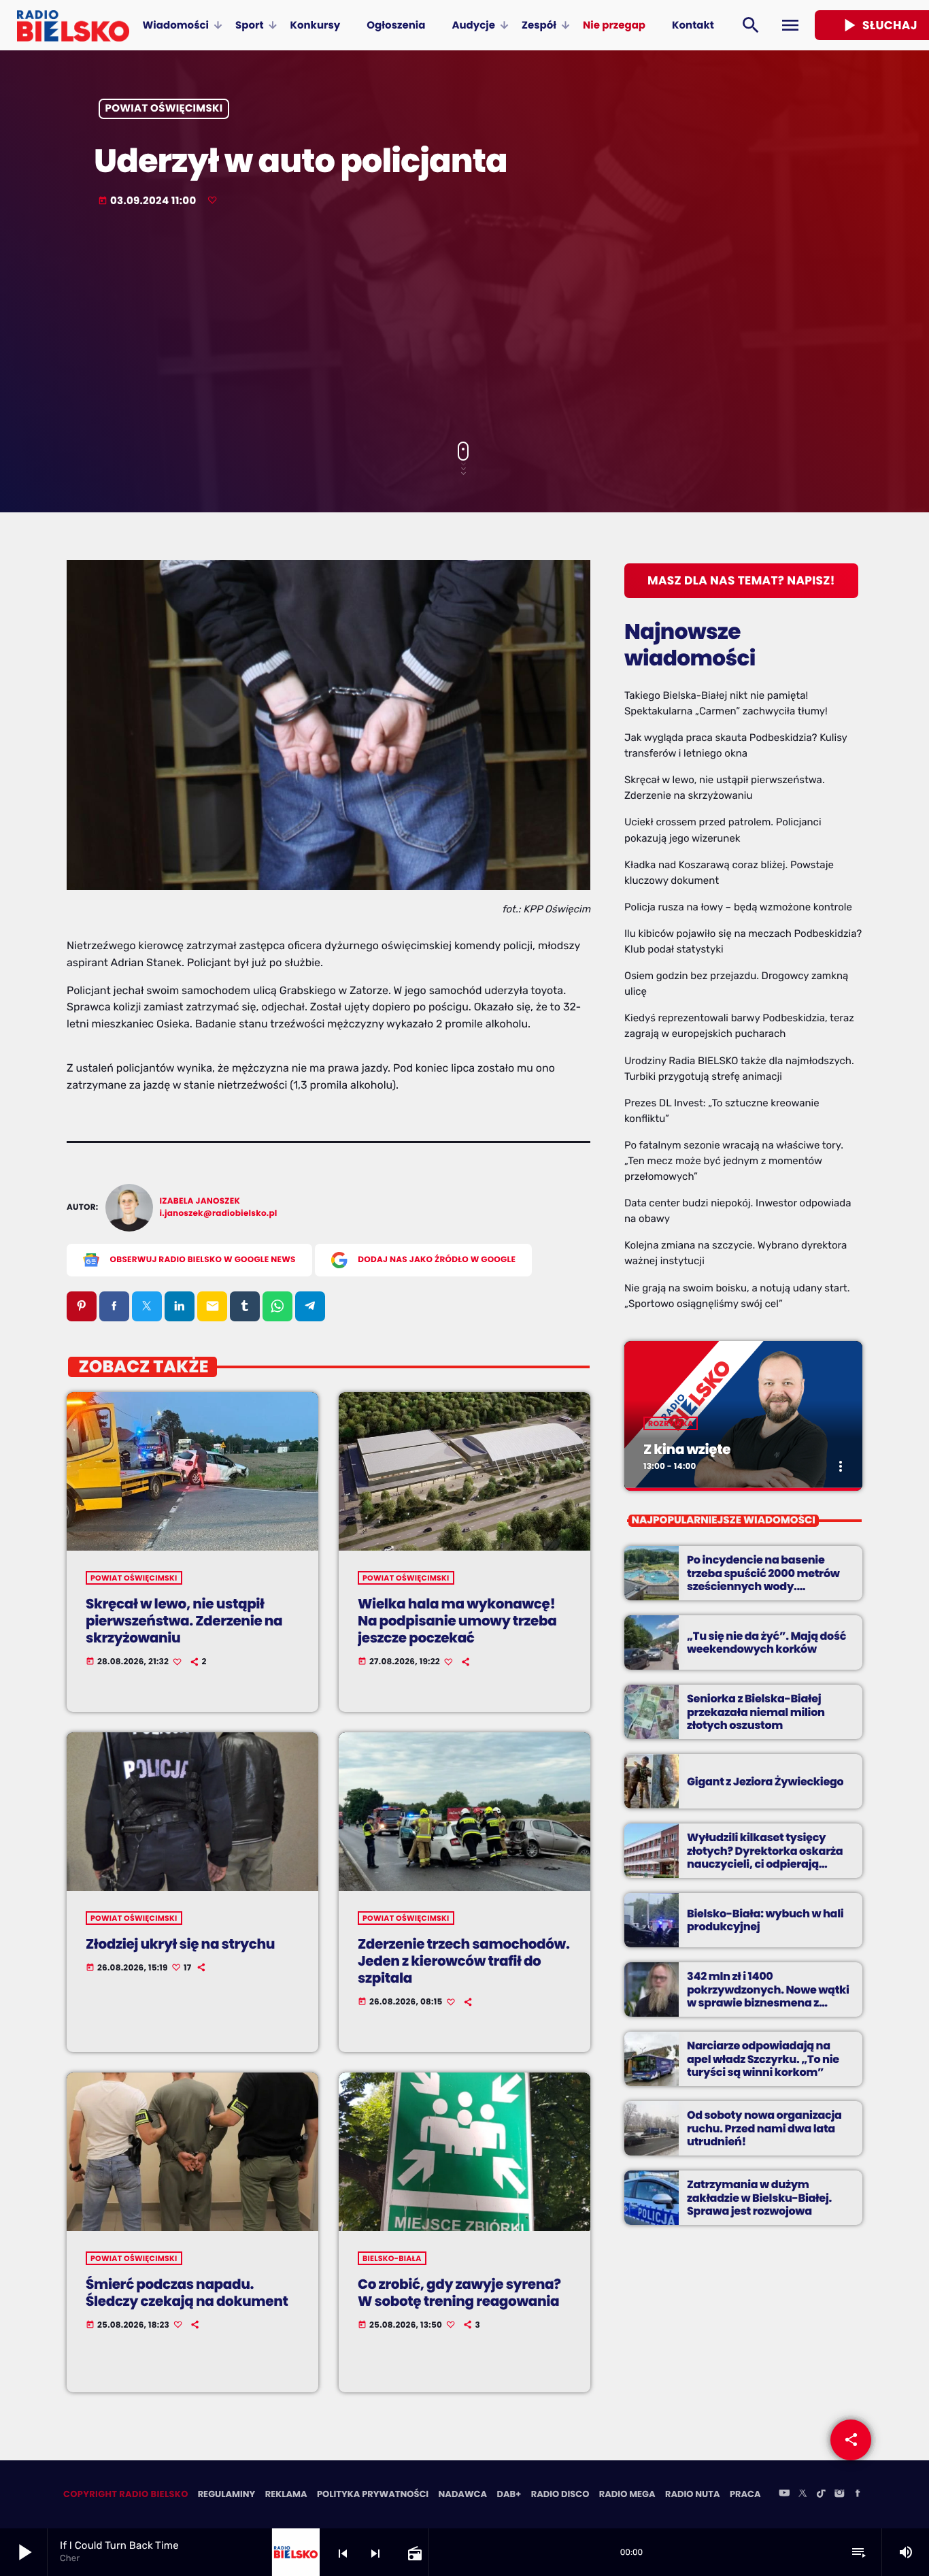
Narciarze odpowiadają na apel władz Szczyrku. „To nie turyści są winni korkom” (763, 2059)
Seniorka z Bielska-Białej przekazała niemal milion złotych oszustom (756, 1712)
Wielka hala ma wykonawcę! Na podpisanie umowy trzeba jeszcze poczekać (457, 1621)
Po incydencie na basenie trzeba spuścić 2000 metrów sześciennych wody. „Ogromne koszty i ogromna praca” (764, 1586)
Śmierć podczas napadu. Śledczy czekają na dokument (187, 2293)
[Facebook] (858, 2494)
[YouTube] (784, 2494)
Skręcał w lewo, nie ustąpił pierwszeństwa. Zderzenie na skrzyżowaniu (184, 1621)
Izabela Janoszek (200, 1201)
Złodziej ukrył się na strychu (180, 1944)
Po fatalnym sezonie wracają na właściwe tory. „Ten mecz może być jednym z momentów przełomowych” (734, 1161)
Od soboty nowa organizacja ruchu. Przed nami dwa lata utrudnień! (764, 2128)
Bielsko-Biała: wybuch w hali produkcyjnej (765, 1920)
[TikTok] (821, 2494)
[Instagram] (839, 2494)
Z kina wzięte (687, 1449)
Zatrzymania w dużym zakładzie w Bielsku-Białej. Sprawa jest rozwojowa (759, 2197)
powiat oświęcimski (164, 109)
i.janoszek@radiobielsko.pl (219, 1213)
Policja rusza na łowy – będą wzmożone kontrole (738, 907)
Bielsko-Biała (392, 2258)
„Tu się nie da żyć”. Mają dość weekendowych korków (766, 1642)
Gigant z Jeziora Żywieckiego (765, 1782)
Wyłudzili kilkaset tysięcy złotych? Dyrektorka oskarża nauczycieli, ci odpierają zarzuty (765, 1857)
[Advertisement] (464, 326)
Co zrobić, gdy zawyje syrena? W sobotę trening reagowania (459, 2293)
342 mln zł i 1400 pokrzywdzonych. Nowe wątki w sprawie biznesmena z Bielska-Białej (768, 1996)
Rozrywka (671, 1423)
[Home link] (73, 25)
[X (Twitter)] (803, 2494)
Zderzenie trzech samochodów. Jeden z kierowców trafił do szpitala (464, 1961)
